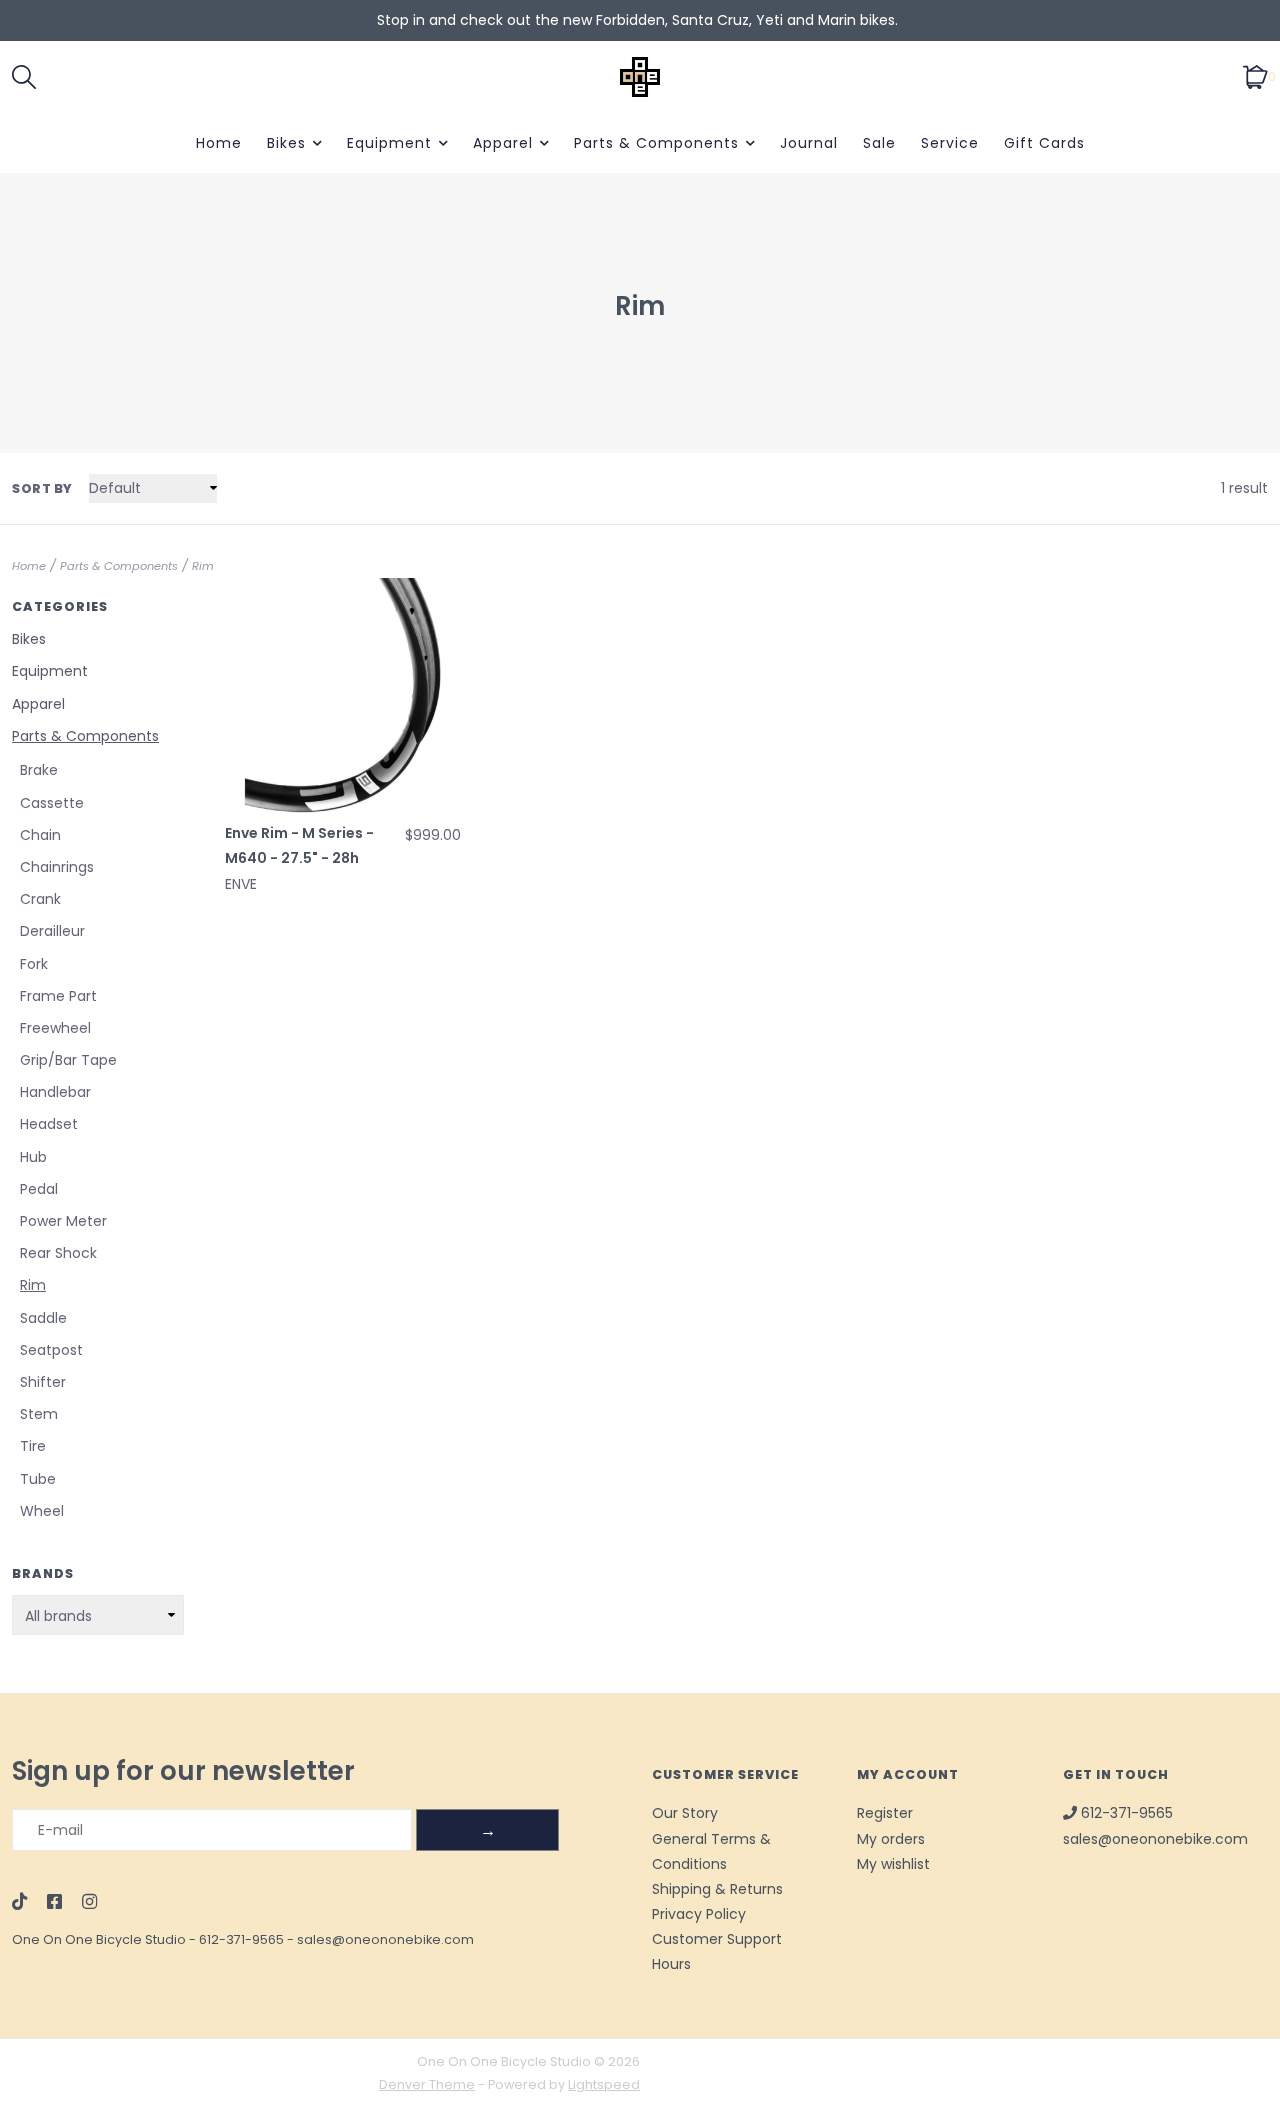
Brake (39, 770)
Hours (671, 1964)
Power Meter (63, 1221)
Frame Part (58, 996)
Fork (34, 964)
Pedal (39, 1189)
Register (885, 1813)
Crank (40, 899)
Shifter (43, 1382)
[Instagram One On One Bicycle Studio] (89, 1903)
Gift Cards (1044, 143)
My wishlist (893, 1864)
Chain (40, 835)
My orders (891, 1839)
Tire (33, 1446)
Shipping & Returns (717, 1889)
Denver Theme (427, 2084)
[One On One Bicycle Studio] (640, 77)
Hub (33, 1157)
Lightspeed (604, 2084)
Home (219, 143)
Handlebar (55, 1092)
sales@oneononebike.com (385, 1939)
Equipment (389, 143)
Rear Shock (58, 1253)
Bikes (286, 143)
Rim (203, 566)
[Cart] (1255, 76)
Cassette (52, 803)
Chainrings (57, 867)
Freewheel (55, 1028)
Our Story (685, 1813)
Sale (879, 143)
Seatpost (51, 1350)
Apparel (503, 143)
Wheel (42, 1511)
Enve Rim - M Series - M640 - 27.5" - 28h (299, 845)
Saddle (43, 1318)
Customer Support (717, 1939)
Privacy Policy (699, 1914)
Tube (38, 1479)
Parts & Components (656, 143)
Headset (49, 1124)
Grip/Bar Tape (68, 1060)
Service (950, 143)
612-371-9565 (241, 1939)
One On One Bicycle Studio (99, 1939)
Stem (39, 1414)
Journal (809, 143)
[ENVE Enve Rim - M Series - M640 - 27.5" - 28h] (343, 696)
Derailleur (52, 931)
